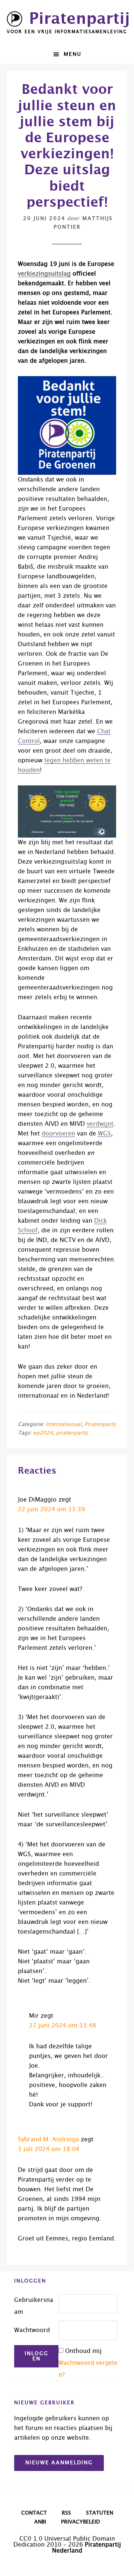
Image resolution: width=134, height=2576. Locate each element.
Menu (73, 54)
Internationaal (64, 1424)
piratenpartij (72, 1433)
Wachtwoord (32, 2330)
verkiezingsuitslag (44, 274)
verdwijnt (100, 1124)
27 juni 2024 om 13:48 (63, 2026)
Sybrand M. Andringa (48, 2140)
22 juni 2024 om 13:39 (51, 1509)
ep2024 (43, 1433)
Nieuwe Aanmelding (59, 2463)
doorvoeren (58, 1134)
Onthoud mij (83, 2351)
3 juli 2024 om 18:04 (49, 2149)
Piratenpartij (79, 19)
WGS (104, 1134)
